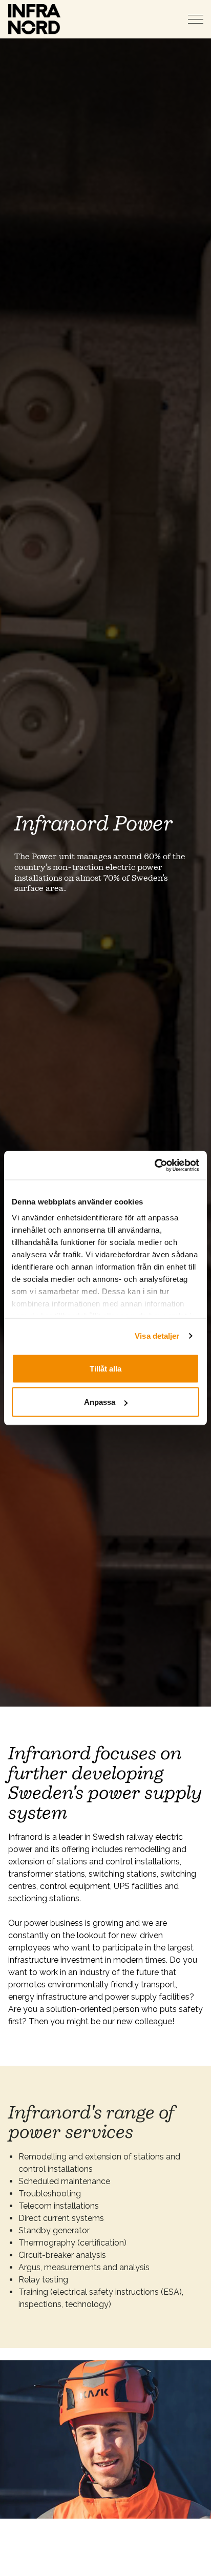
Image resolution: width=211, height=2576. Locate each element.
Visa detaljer (157, 1336)
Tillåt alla (105, 1368)
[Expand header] (196, 19)
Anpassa (100, 1402)
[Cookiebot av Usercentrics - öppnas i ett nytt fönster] (154, 1166)
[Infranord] (34, 19)
